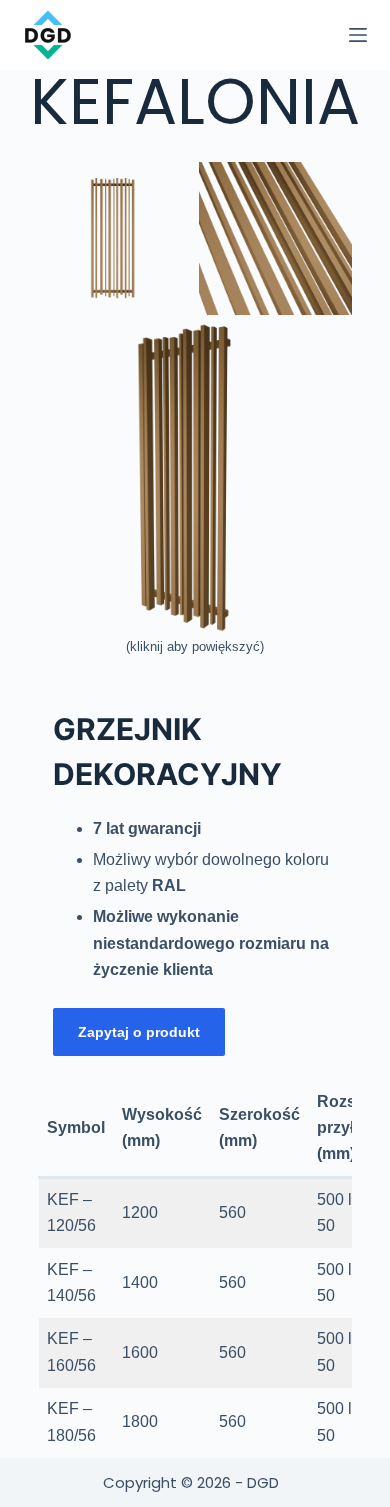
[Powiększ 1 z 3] (165, 188)
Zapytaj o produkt (139, 1032)
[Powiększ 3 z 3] (326, 349)
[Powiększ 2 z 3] (326, 188)
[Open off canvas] (358, 35)
